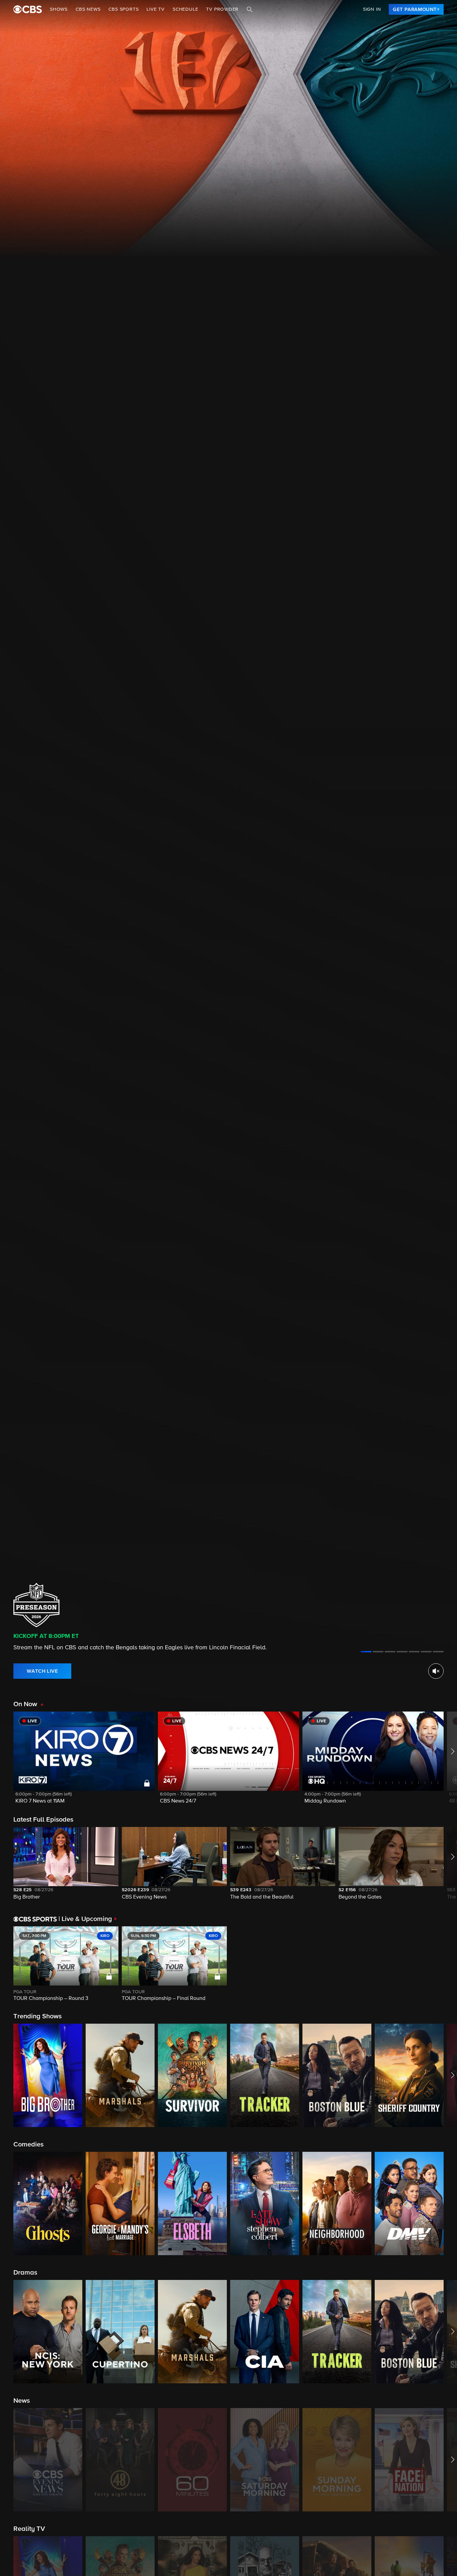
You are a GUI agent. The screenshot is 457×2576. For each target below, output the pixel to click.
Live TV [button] (156, 9)
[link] (416, 9)
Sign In (372, 9)
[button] (84, 1762)
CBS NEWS (88, 9)
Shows (59, 9)
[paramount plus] (28, 9)
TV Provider (222, 9)
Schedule (185, 9)
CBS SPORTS (123, 9)
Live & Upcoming (85, 1919)
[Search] (250, 9)
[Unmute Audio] (436, 1671)
